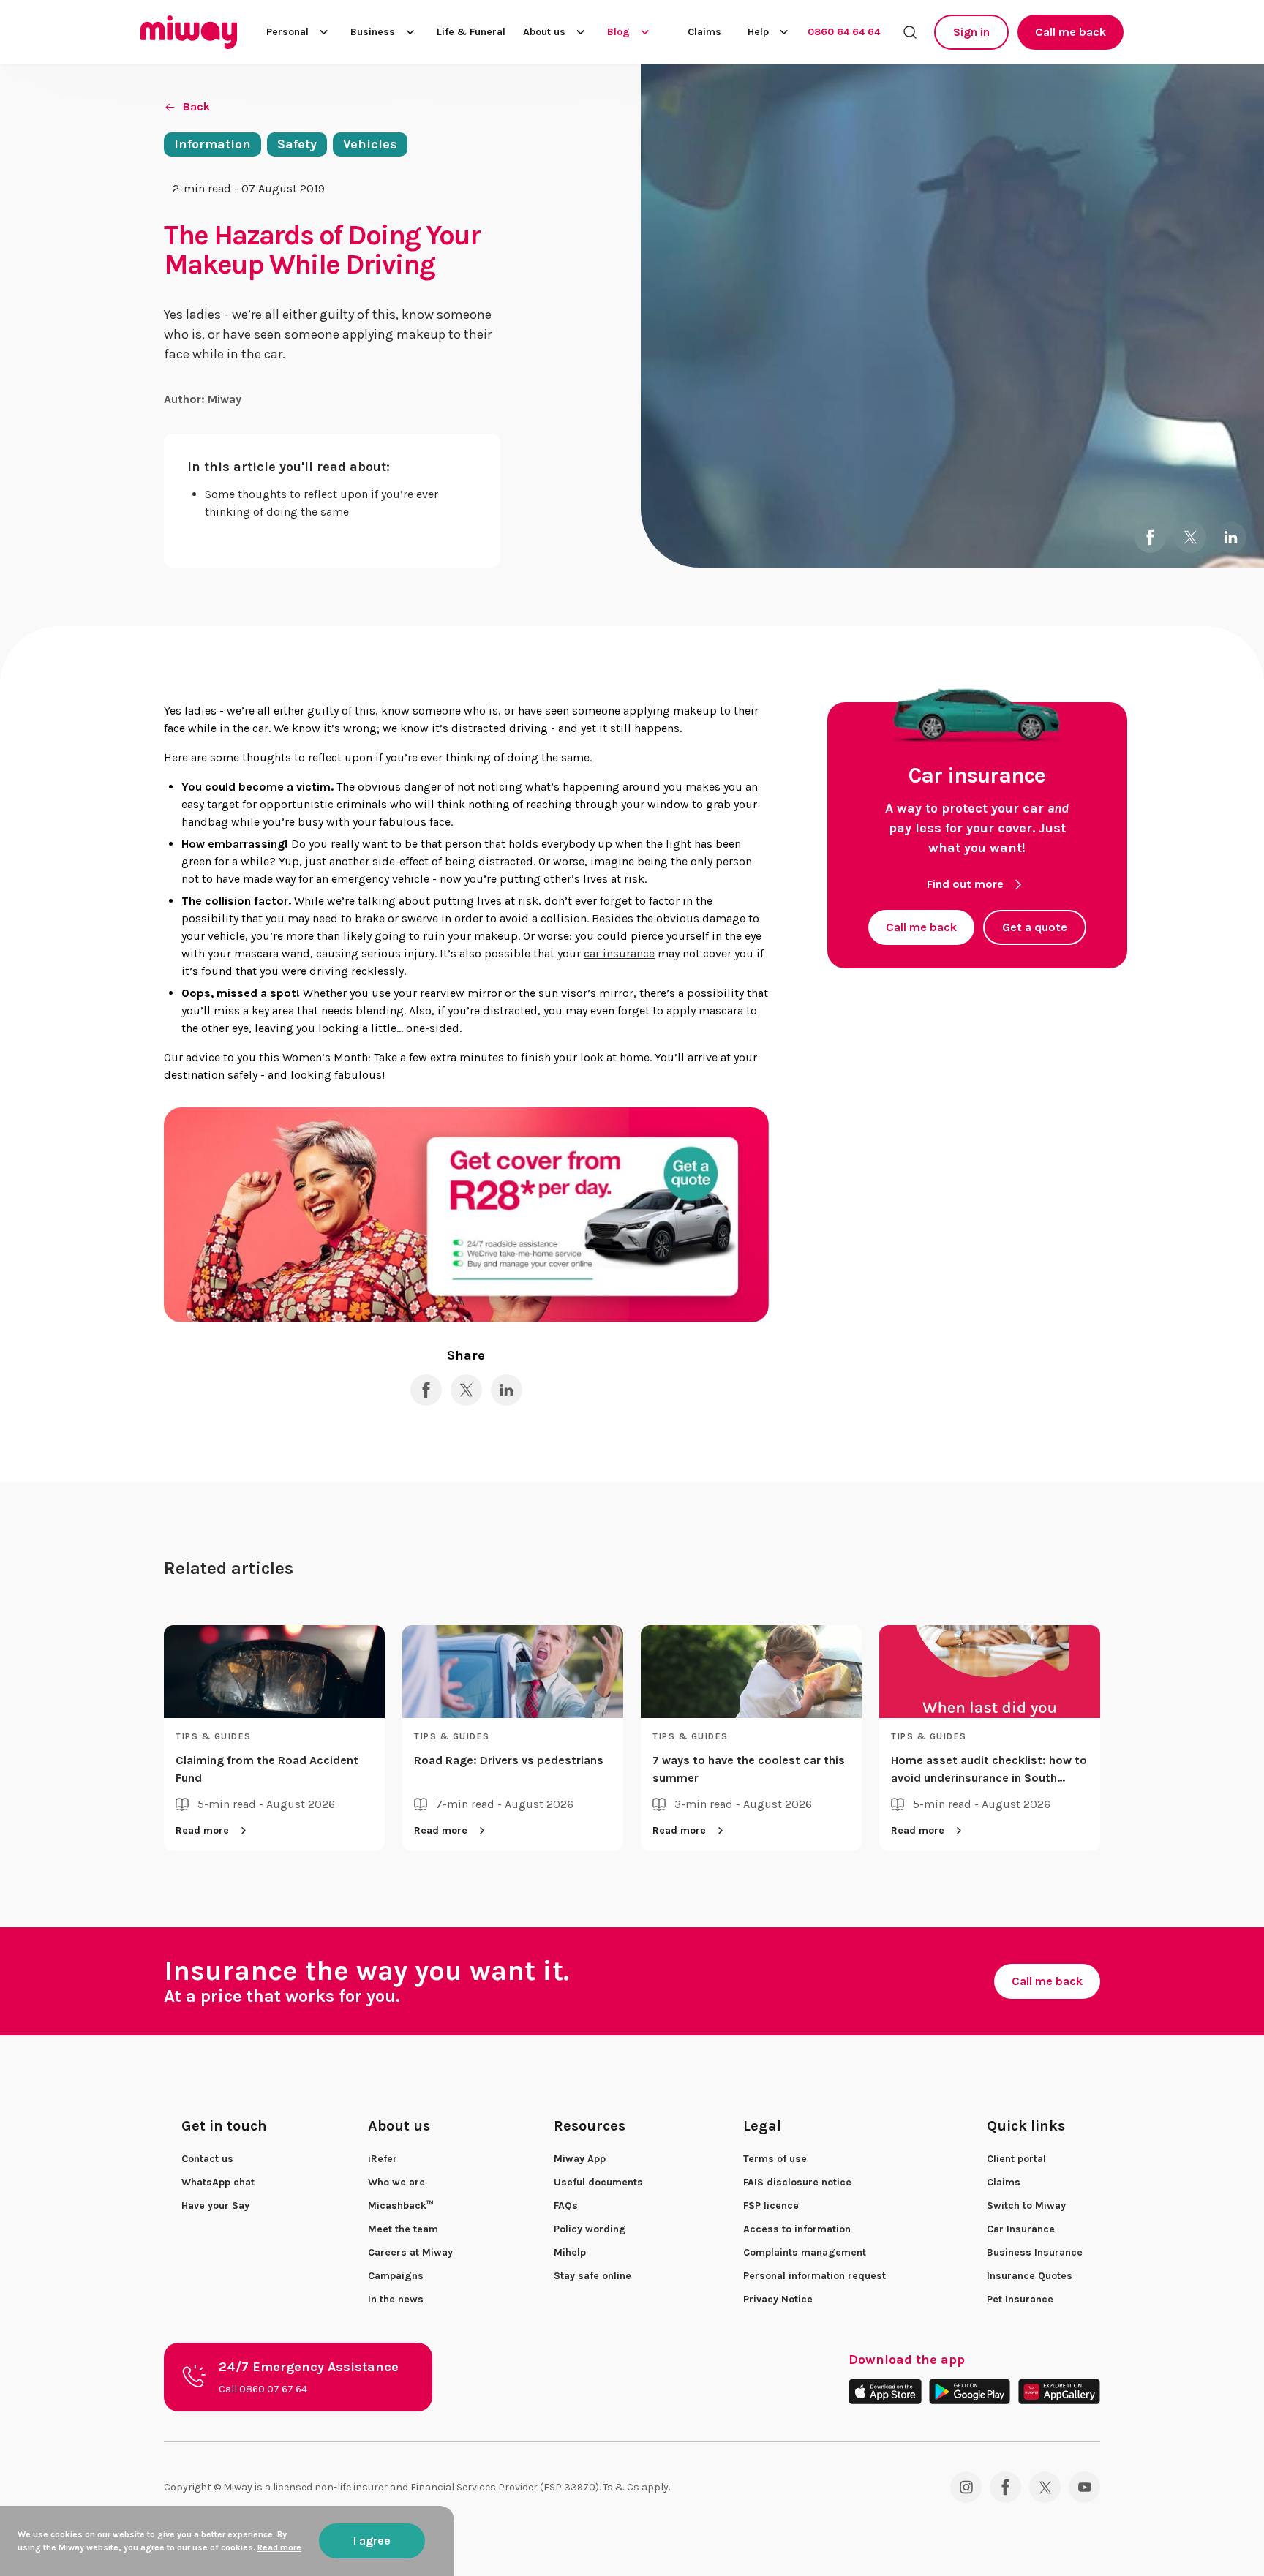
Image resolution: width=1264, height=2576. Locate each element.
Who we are (396, 2182)
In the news (396, 2299)
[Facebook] (1005, 2487)
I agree (372, 2541)
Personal (287, 32)
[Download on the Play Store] (970, 2391)
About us (544, 32)
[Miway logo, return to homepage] (189, 32)
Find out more (965, 884)
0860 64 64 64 (844, 32)
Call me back (1071, 32)
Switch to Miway (1026, 2206)
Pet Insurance (1020, 2299)
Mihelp (570, 2252)
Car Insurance (1021, 2229)
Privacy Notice (778, 2299)
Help (758, 32)
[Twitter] (1045, 2487)
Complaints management (805, 2252)
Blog (618, 32)
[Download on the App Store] (885, 2391)
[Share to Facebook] (1150, 537)
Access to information (797, 2229)
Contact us (207, 2159)
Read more (202, 1830)
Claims (704, 32)
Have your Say (215, 2206)
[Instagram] (966, 2487)
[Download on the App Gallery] (1059, 2391)
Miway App (580, 2159)
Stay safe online (592, 2276)
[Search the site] (910, 32)
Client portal (1016, 2159)
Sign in (971, 32)
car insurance (619, 953)
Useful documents (598, 2182)
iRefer (383, 2159)
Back (196, 106)
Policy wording (590, 2229)
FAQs (566, 2206)
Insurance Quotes (1030, 2276)
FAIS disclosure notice (797, 2182)
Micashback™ (401, 2206)
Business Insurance (1035, 2252)
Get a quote (1035, 927)
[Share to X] (1190, 537)
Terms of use (775, 2159)
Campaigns (396, 2276)
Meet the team (403, 2229)
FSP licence (771, 2206)
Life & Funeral (471, 32)
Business (373, 32)
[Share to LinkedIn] (1231, 537)
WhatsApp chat (218, 2182)
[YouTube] (1084, 2487)
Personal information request (815, 2276)
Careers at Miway (410, 2252)
